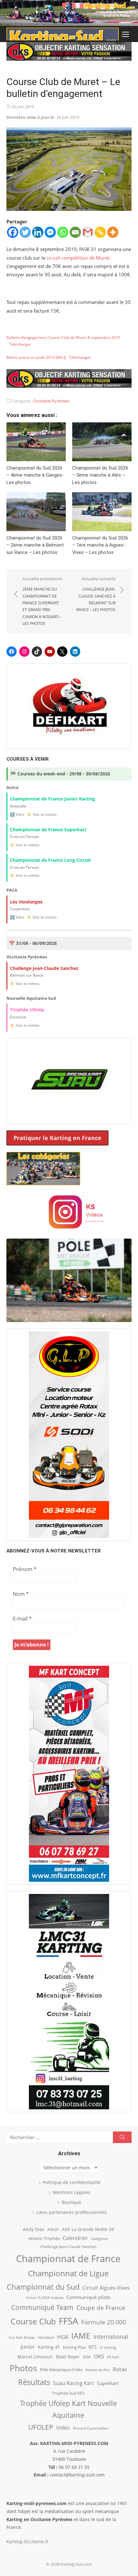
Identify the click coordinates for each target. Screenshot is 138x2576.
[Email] (75, 232)
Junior (28, 2347)
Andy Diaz (34, 2229)
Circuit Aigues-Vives (106, 2288)
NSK (87, 2357)
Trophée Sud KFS (68, 2393)
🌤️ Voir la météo (42, 814)
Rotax (120, 2369)
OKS (99, 2356)
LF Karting (108, 2347)
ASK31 (53, 2229)
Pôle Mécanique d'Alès (61, 2370)
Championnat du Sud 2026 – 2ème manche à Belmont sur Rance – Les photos (35, 545)
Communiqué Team (42, 2307)
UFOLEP (41, 2427)
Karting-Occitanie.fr (28, 2541)
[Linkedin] (38, 232)
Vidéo (63, 2428)
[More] (113, 232)
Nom (21, 1594)
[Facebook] (13, 232)
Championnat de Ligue (68, 2273)
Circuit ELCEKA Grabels (45, 2298)
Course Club (33, 2321)
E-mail (22, 1619)
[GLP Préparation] (69, 1435)
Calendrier (75, 2238)
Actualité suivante (96, 594)
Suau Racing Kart (73, 2383)
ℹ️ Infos (17, 814)
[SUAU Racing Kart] (69, 1081)
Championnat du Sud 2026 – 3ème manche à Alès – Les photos (100, 475)
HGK (63, 2337)
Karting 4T (49, 2347)
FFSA (69, 2321)
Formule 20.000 (104, 2322)
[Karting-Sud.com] (69, 13)
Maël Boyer (68, 2357)
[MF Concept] (69, 1774)
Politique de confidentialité (72, 2182)
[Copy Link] (100, 232)
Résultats (34, 2382)
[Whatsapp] (63, 232)
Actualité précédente (42, 601)
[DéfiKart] (69, 706)
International (111, 2336)
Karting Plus (74, 2347)
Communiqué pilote (88, 2297)
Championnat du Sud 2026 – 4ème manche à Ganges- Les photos (35, 475)
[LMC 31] (69, 2001)
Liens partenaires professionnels (72, 2212)
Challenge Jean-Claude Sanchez (68, 2247)
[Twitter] (25, 232)
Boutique (71, 2202)
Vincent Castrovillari (91, 2428)
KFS (93, 2347)
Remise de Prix (98, 2370)
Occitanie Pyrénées (51, 401)
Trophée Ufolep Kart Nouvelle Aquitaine (68, 2409)
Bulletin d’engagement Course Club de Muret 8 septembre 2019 (63, 337)
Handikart (46, 2337)
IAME (81, 2336)
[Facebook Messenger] (50, 232)
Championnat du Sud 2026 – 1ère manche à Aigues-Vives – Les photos (100, 545)
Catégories (99, 2239)
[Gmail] (88, 232)
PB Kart (113, 2357)
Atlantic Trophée (44, 2238)
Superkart (108, 2383)
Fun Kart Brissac (22, 2337)
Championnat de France (68, 2259)
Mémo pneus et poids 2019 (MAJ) (36, 357)
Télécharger (20, 344)
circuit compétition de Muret (78, 258)
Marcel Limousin (35, 2357)
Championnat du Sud (43, 2287)
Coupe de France (101, 2308)
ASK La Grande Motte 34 (88, 2229)
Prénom (25, 1569)
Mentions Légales (71, 2192)
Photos (23, 2368)
